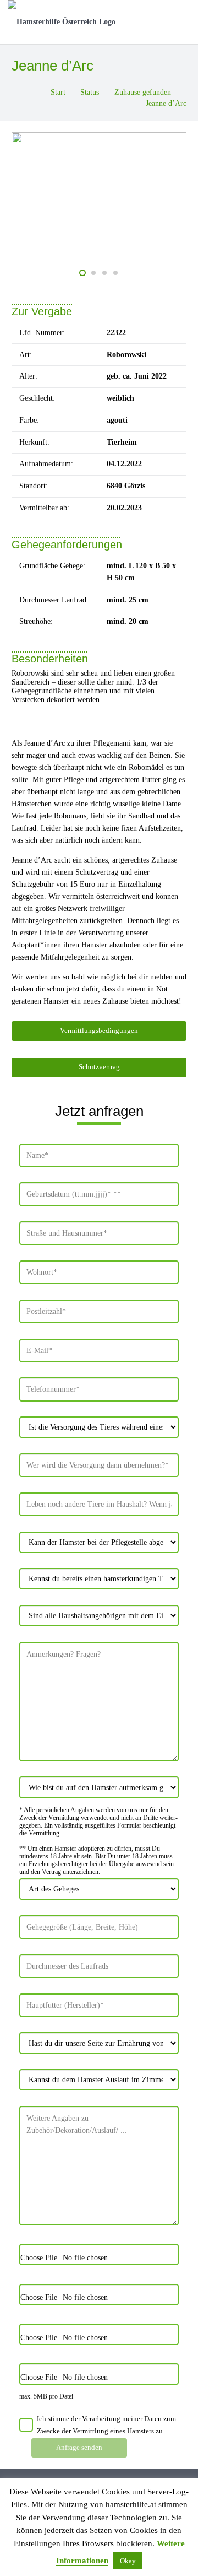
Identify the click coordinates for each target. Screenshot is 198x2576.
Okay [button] (128, 2561)
